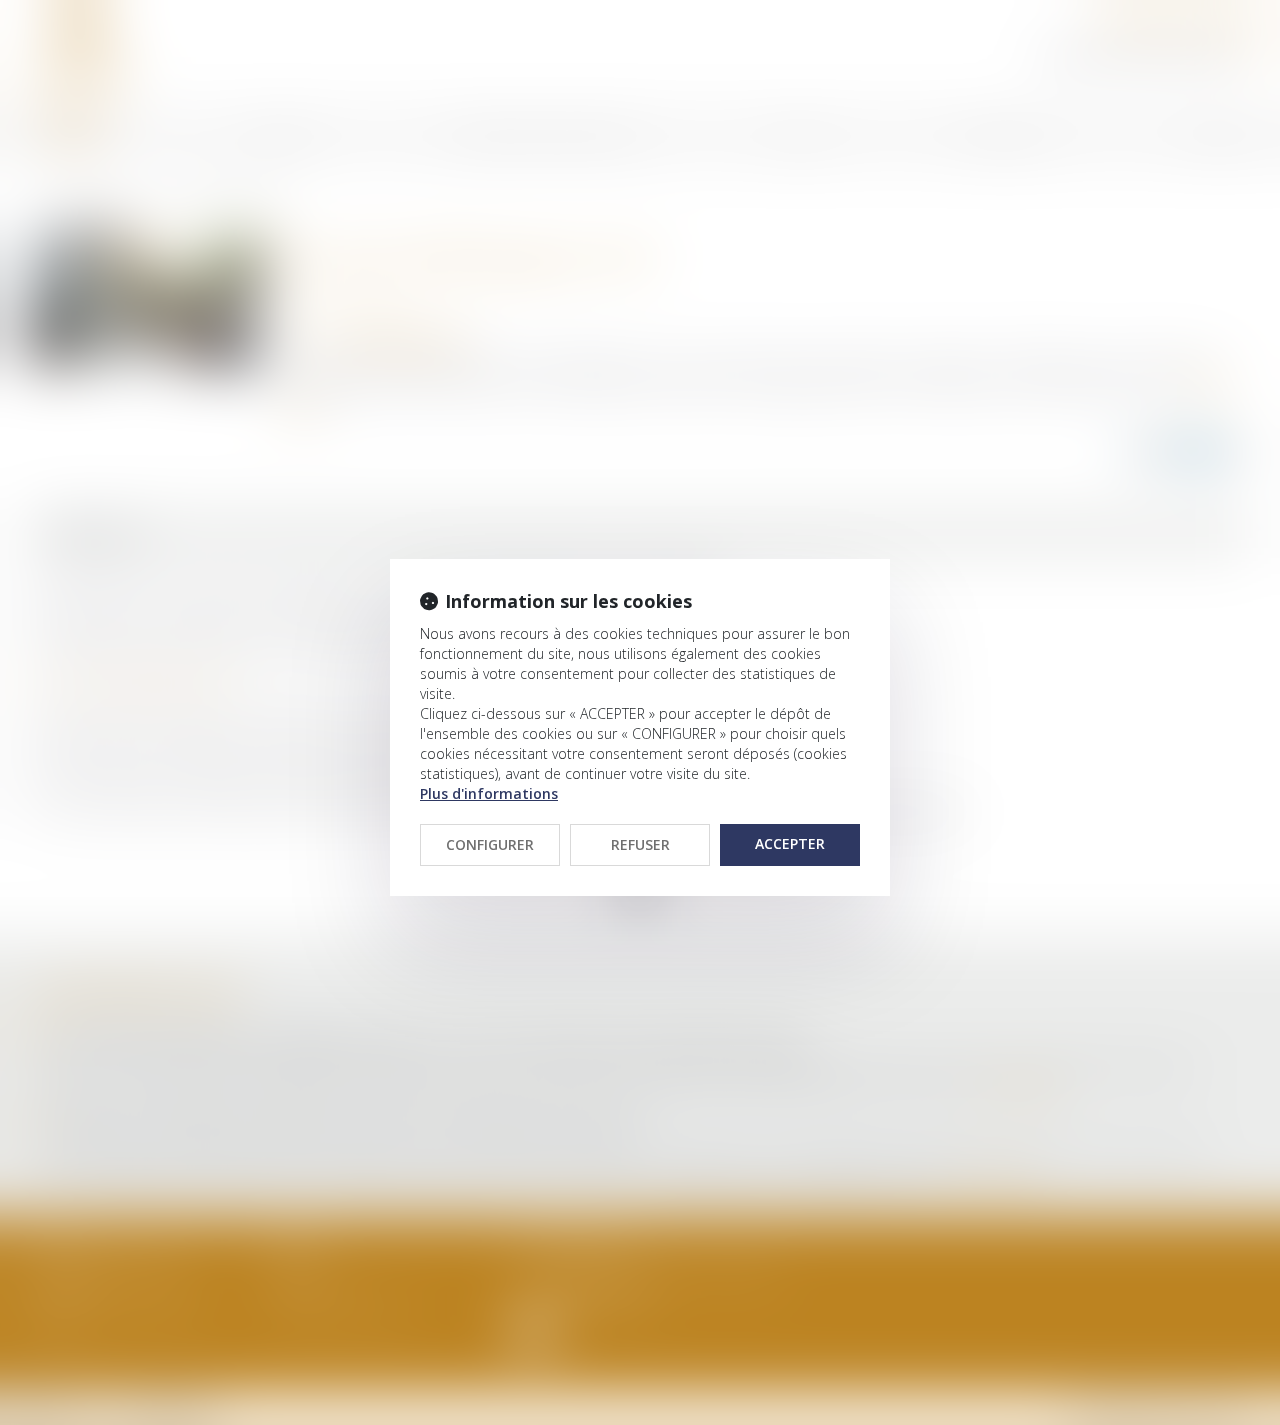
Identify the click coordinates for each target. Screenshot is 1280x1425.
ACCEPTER (790, 843)
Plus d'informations (489, 793)
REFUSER (640, 844)
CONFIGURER (490, 844)
